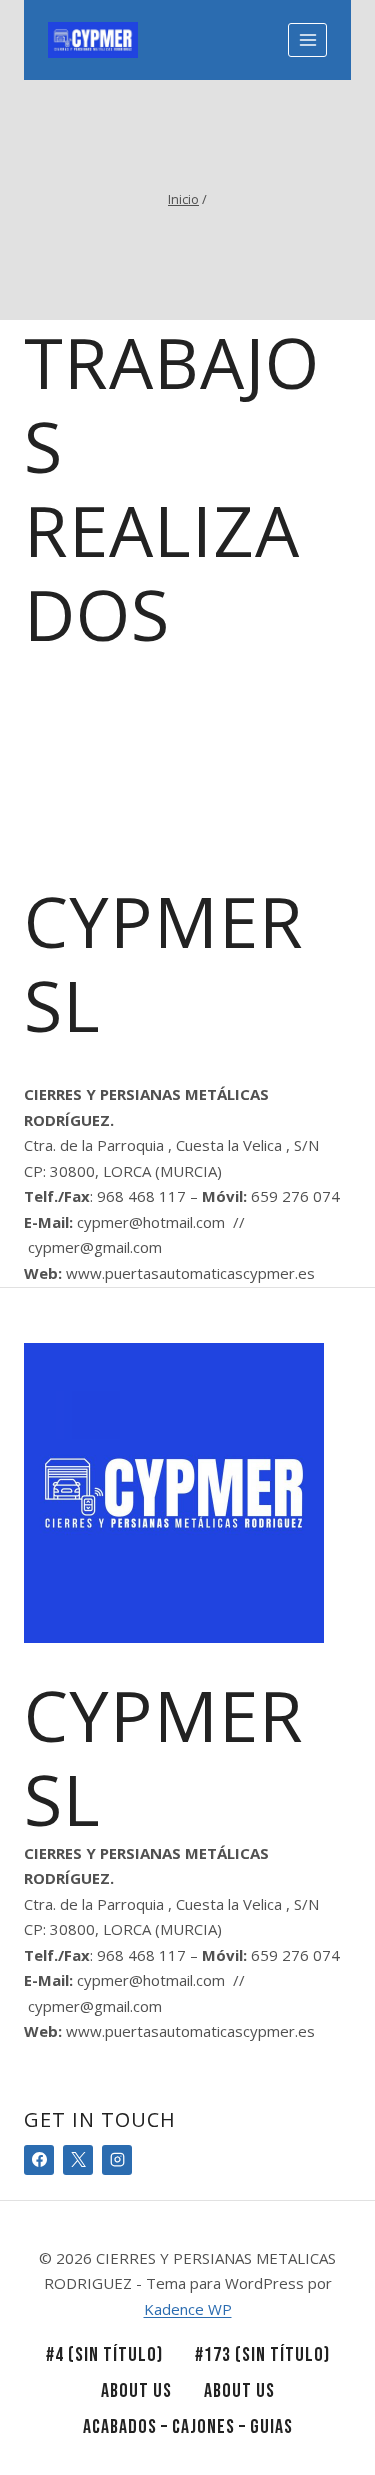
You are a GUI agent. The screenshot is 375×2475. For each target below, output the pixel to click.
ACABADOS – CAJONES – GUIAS (188, 2427)
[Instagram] (117, 2160)
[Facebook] (39, 2160)
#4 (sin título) (104, 2355)
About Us (136, 2391)
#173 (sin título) (262, 2355)
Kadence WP (188, 2309)
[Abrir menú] (307, 39)
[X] (78, 2160)
